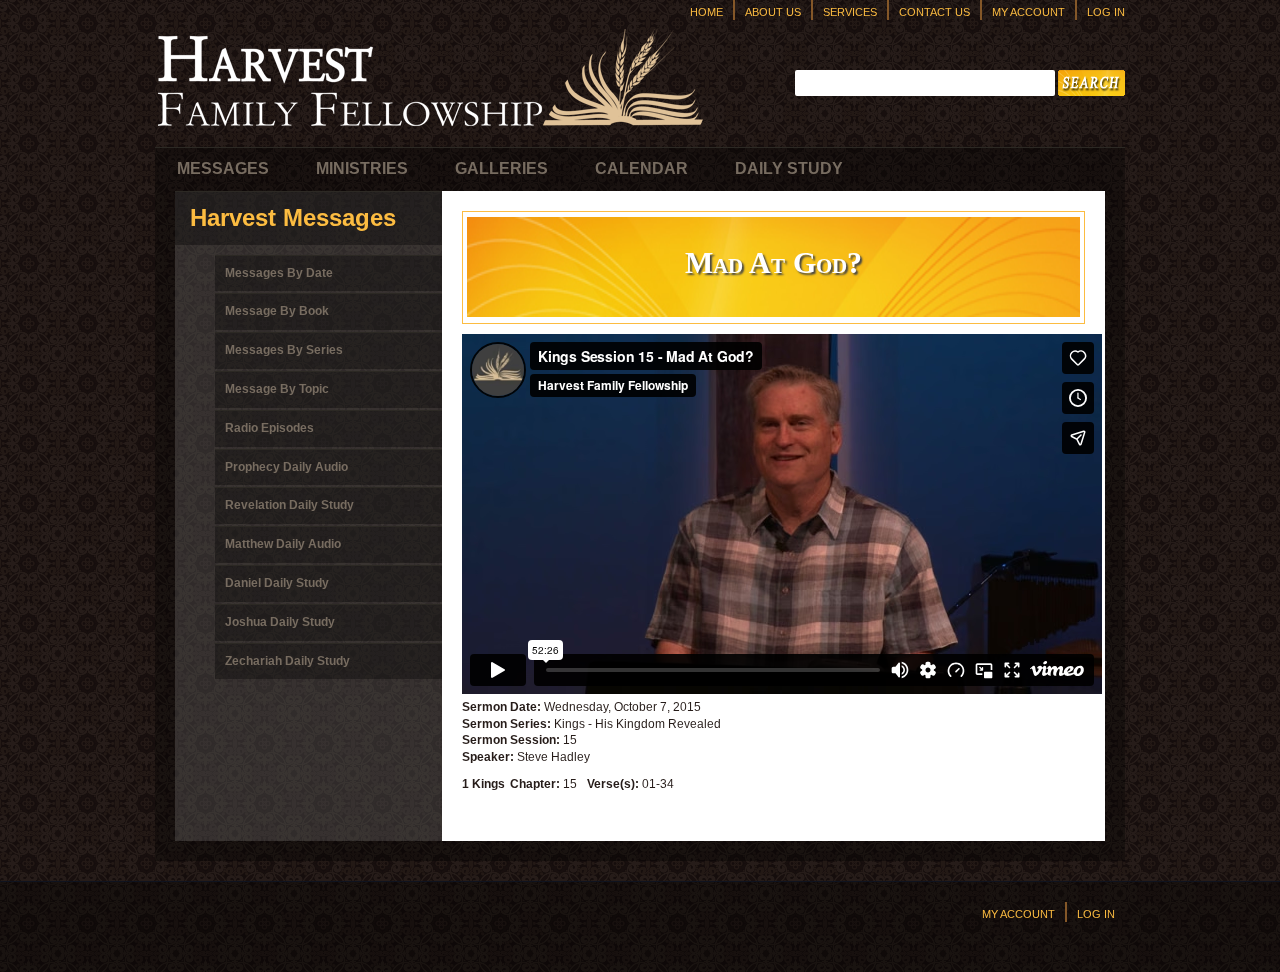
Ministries (362, 168)
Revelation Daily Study (289, 505)
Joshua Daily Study (280, 622)
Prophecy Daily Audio (286, 467)
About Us (773, 12)
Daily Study (789, 168)
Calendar (641, 168)
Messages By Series (284, 350)
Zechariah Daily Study (287, 661)
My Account (1028, 12)
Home (706, 12)
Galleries (501, 168)
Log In (1106, 12)
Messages (223, 168)
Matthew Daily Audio (283, 544)
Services (850, 12)
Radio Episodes (269, 428)
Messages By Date (279, 273)
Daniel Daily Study (277, 583)
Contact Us (934, 12)
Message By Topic (277, 389)
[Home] (430, 130)
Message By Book (277, 311)
